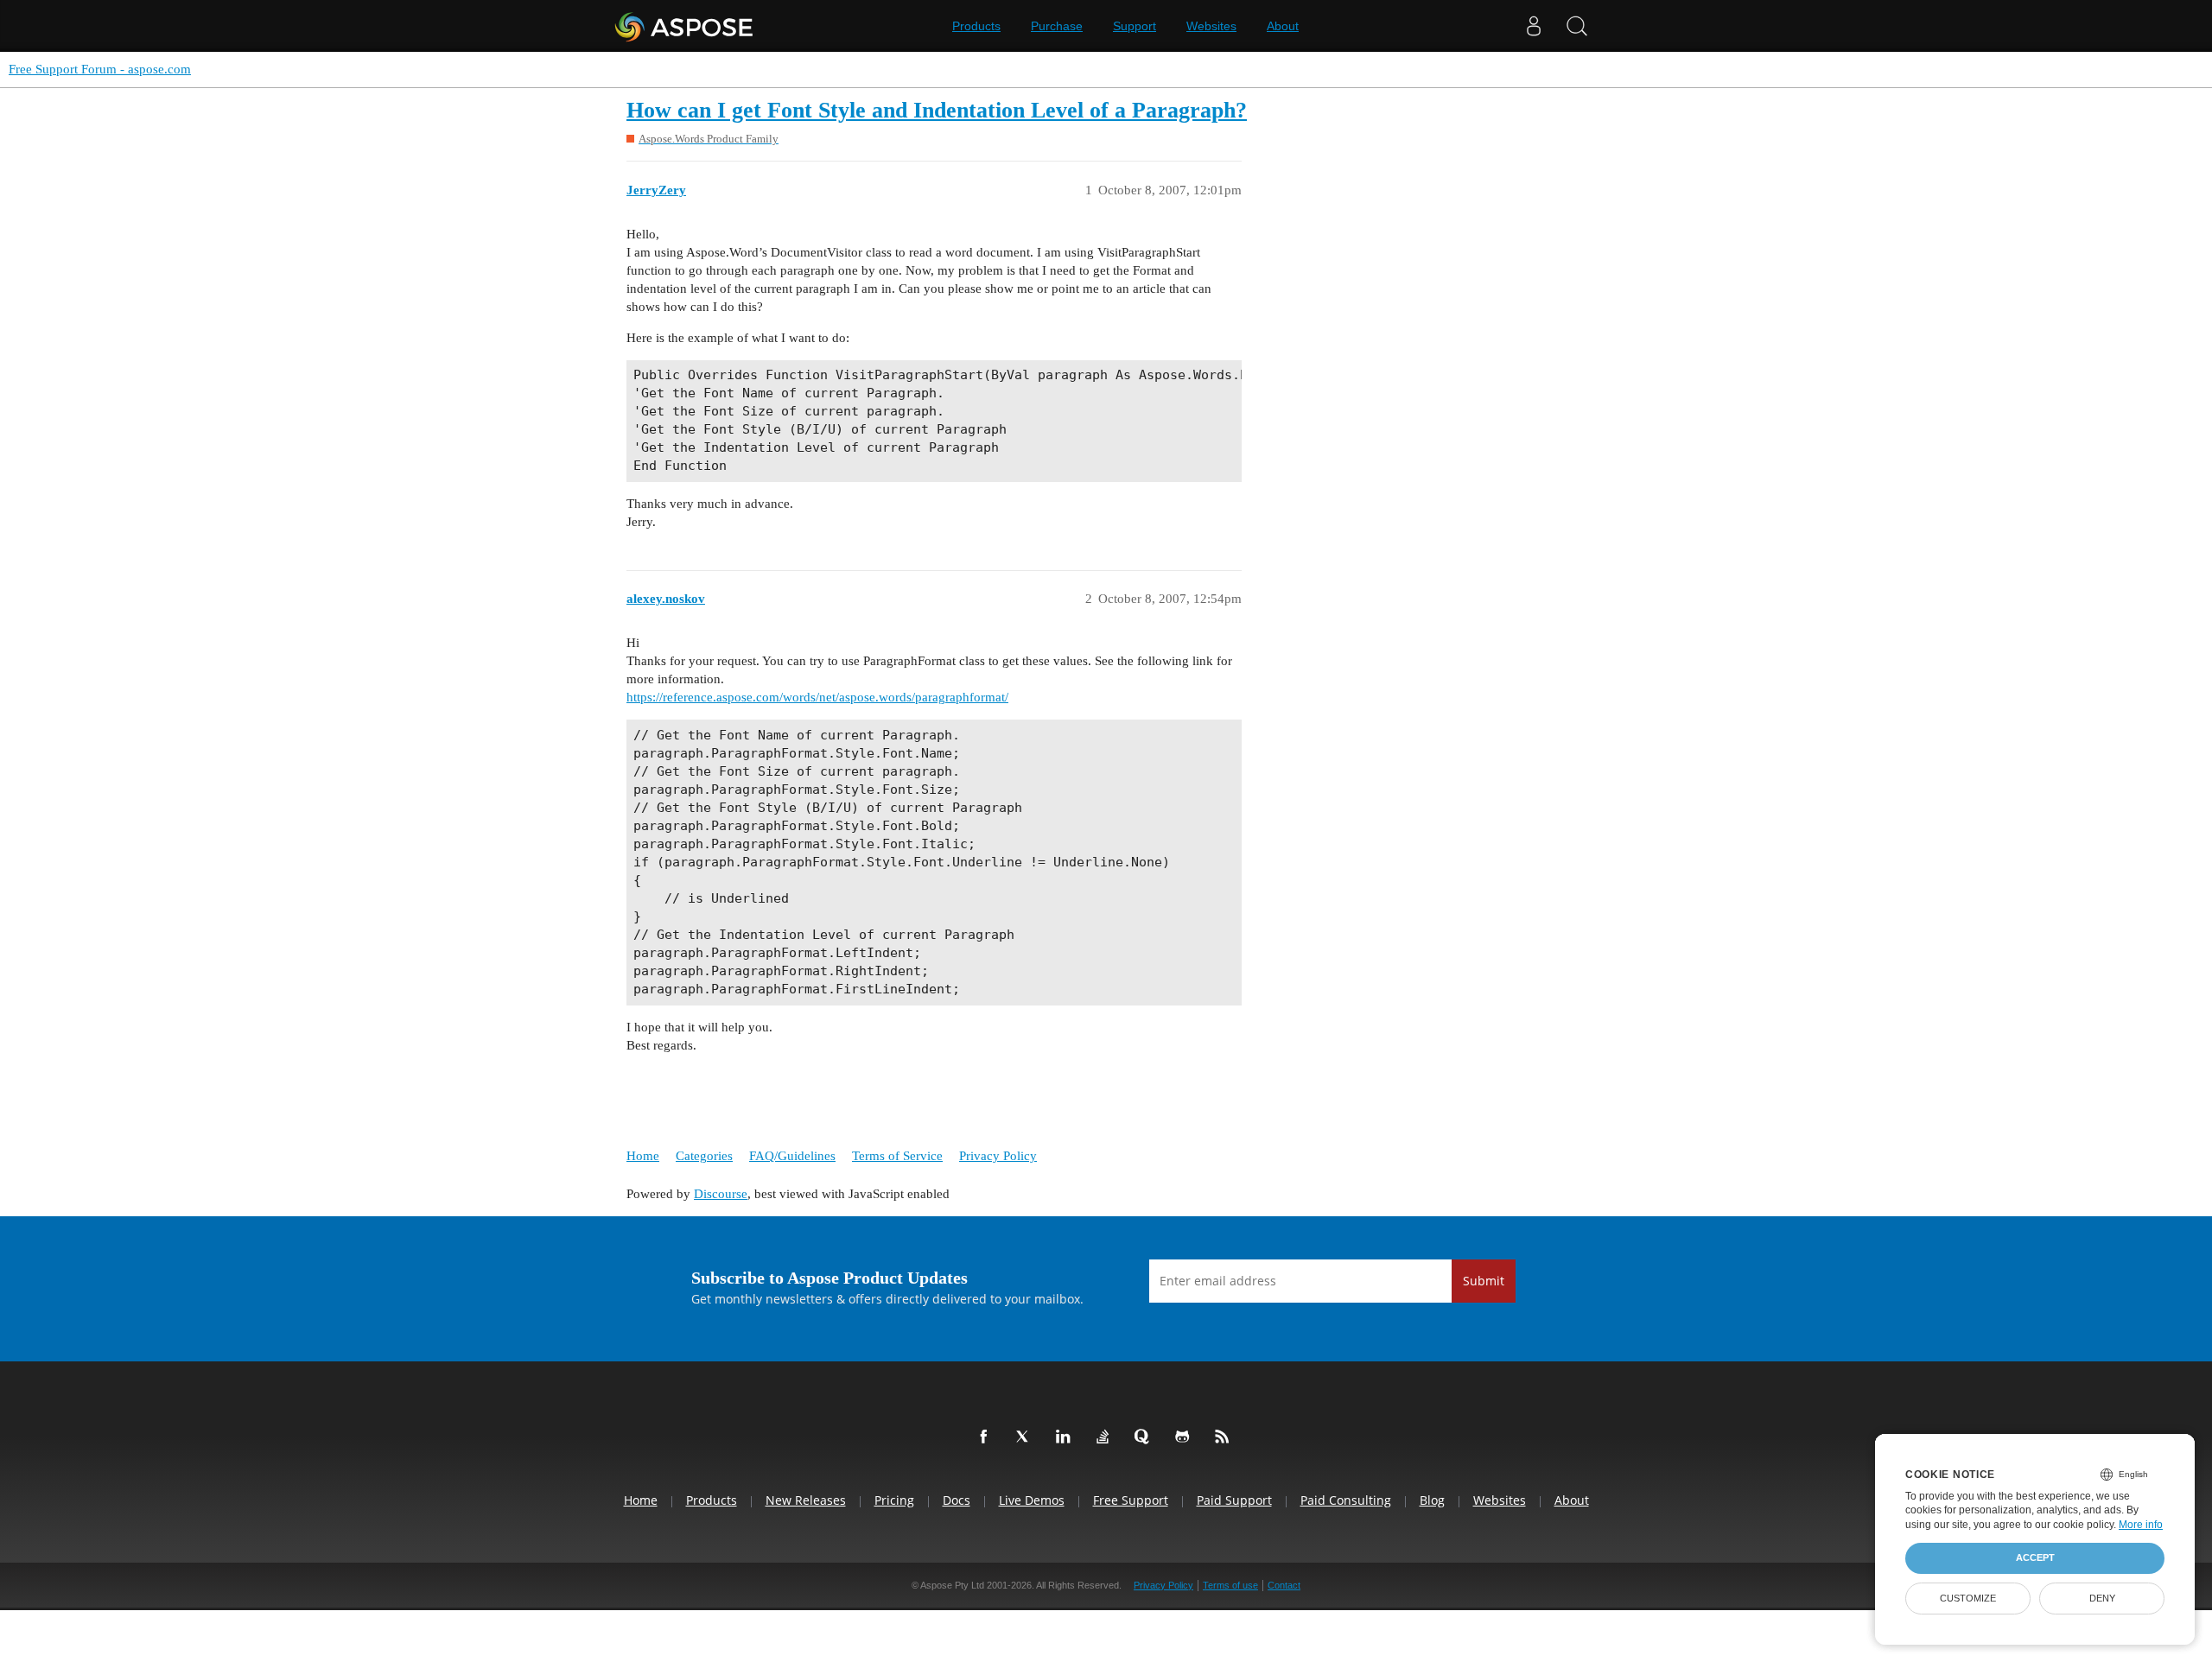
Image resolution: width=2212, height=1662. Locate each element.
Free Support (1131, 1500)
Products (976, 26)
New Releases (806, 1500)
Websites (1211, 26)
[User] (1534, 26)
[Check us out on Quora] (1146, 1437)
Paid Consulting (1346, 1500)
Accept (2035, 1557)
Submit (1484, 1281)
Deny (2102, 1598)
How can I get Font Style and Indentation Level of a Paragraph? (937, 110)
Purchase (1057, 26)
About (1283, 26)
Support (1135, 26)
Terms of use (1230, 1585)
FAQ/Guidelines (792, 1156)
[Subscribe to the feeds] (1225, 1437)
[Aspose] (685, 26)
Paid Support (1234, 1500)
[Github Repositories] (1185, 1437)
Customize (1968, 1598)
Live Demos (1032, 1500)
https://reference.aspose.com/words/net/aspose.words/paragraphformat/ (817, 697)
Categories (704, 1156)
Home (643, 1156)
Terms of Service (897, 1156)
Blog (1432, 1500)
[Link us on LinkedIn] (1066, 1437)
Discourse (721, 1194)
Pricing (894, 1500)
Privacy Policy (998, 1156)
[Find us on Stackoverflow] (1106, 1437)
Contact (1284, 1585)
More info (2141, 1525)
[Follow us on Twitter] (1027, 1437)
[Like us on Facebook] (987, 1437)
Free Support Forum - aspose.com (100, 69)
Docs (957, 1500)
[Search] (1577, 26)
